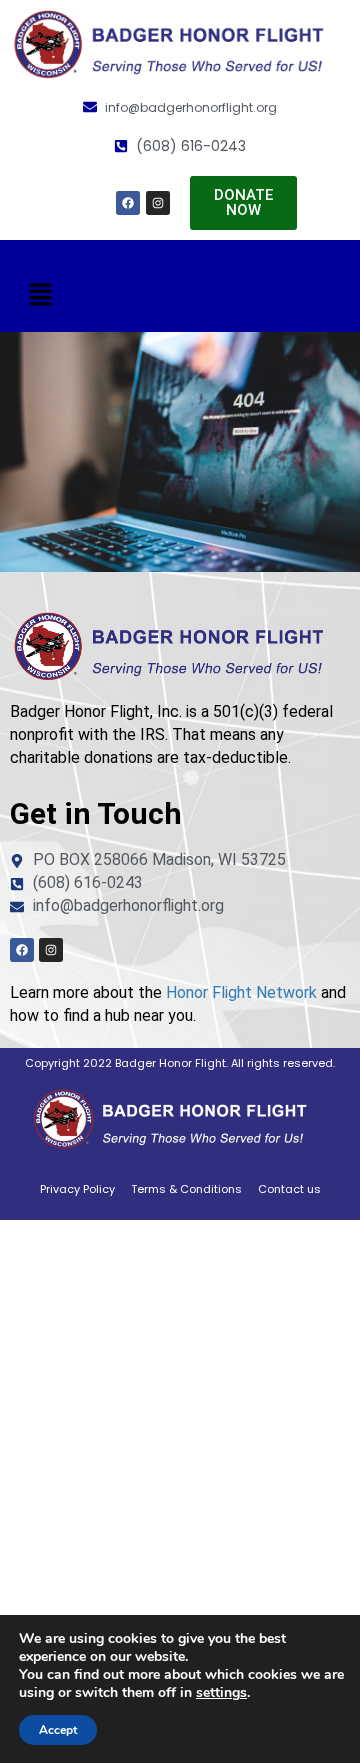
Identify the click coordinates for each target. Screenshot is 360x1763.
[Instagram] (158, 203)
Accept (58, 1730)
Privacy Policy (77, 1189)
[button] (40, 296)
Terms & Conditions (186, 1189)
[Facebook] (128, 203)
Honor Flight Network (241, 992)
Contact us (289, 1189)
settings (221, 1693)
